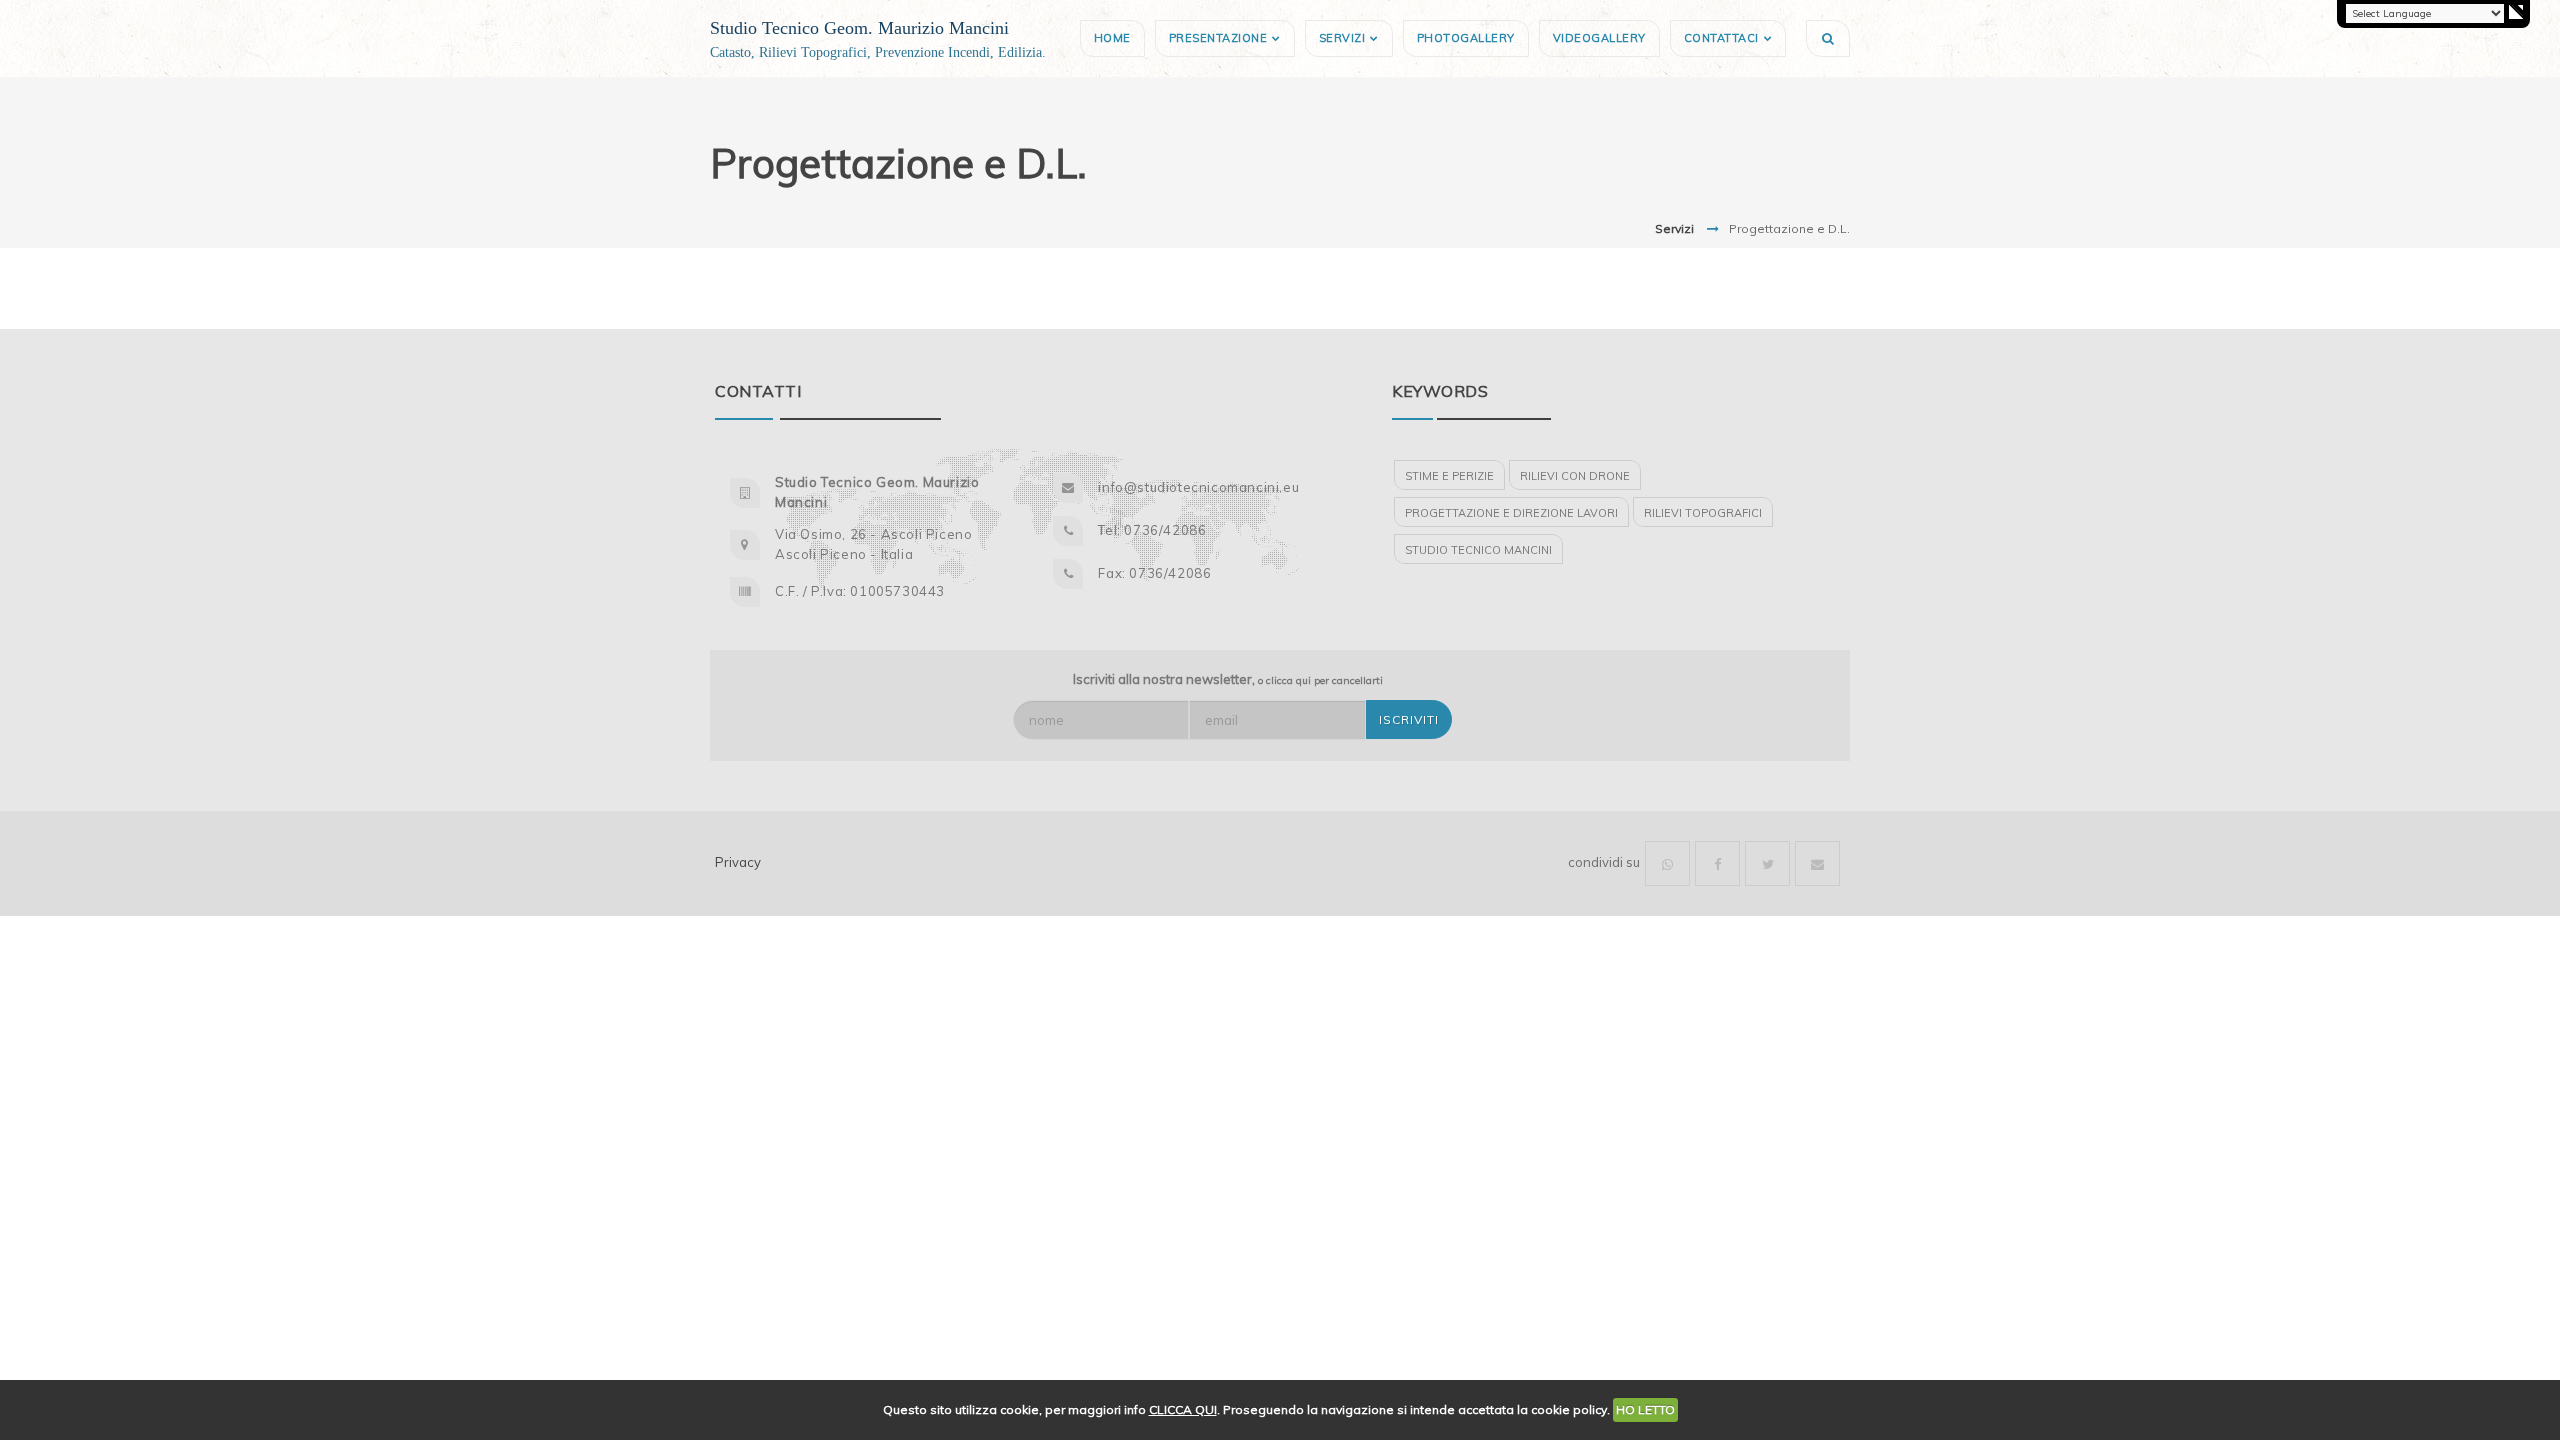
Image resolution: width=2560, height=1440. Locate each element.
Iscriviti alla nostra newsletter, (1228, 679)
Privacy (738, 862)
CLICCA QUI (1183, 1409)
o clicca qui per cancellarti (1320, 680)
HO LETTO (1645, 1409)
